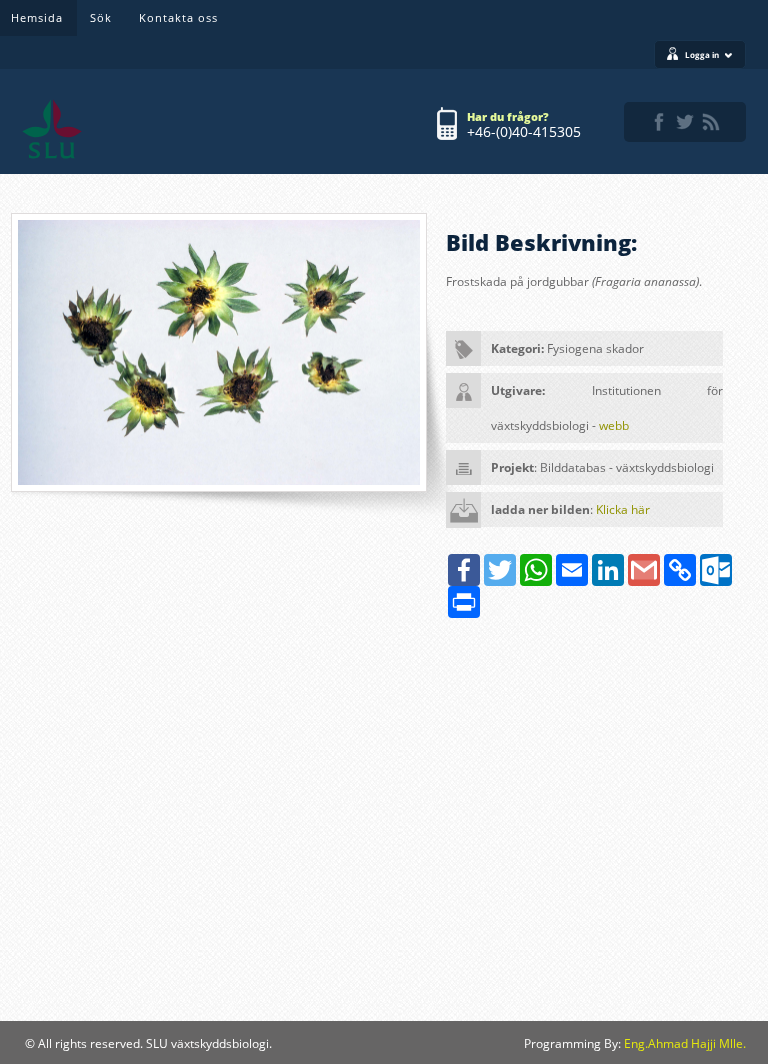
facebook (659, 122)
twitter (685, 122)
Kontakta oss (178, 17)
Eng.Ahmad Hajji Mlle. (685, 1043)
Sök (101, 17)
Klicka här (623, 509)
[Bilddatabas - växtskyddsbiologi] (52, 129)
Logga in (702, 54)
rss (711, 122)
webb (614, 425)
